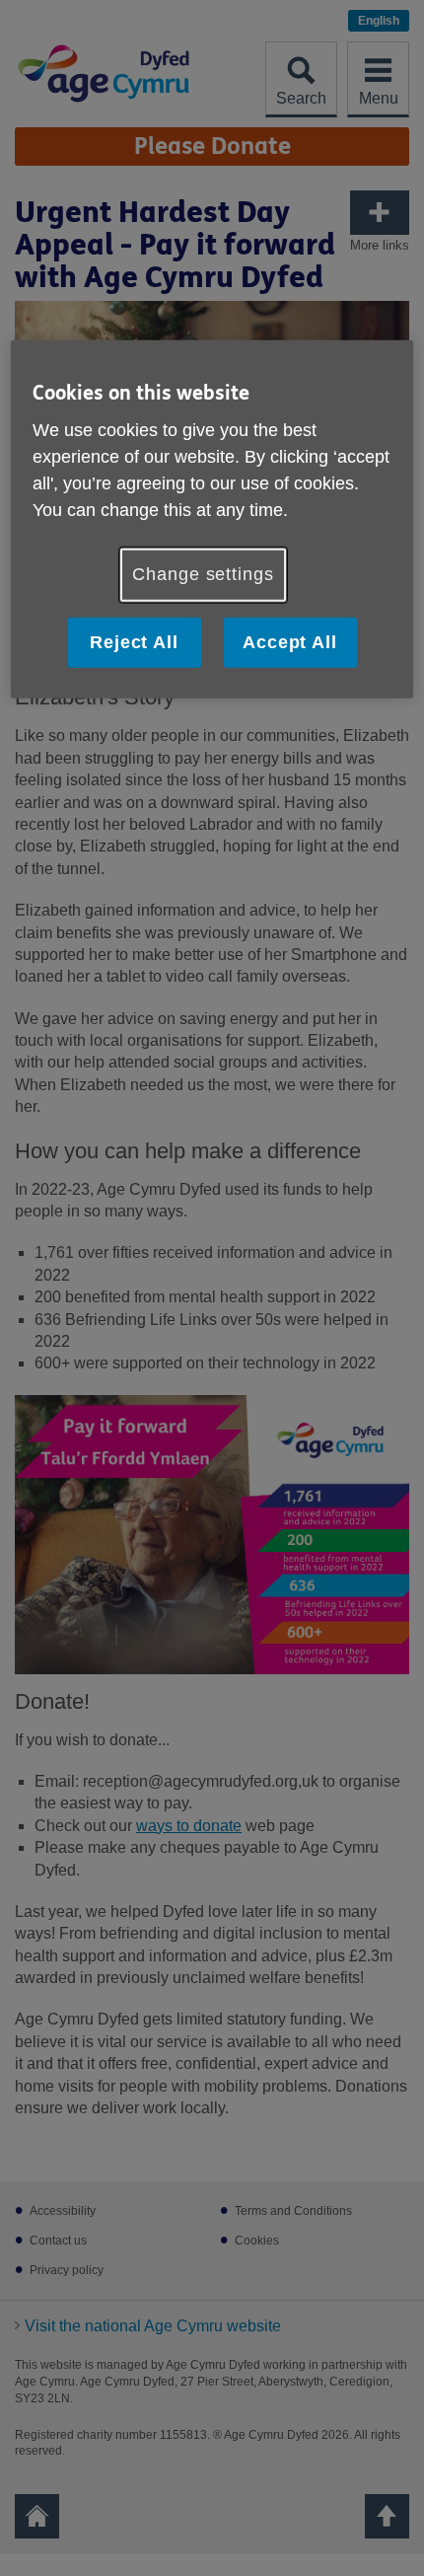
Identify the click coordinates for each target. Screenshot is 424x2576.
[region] (212, 518)
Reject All (134, 641)
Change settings (203, 574)
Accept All (290, 641)
